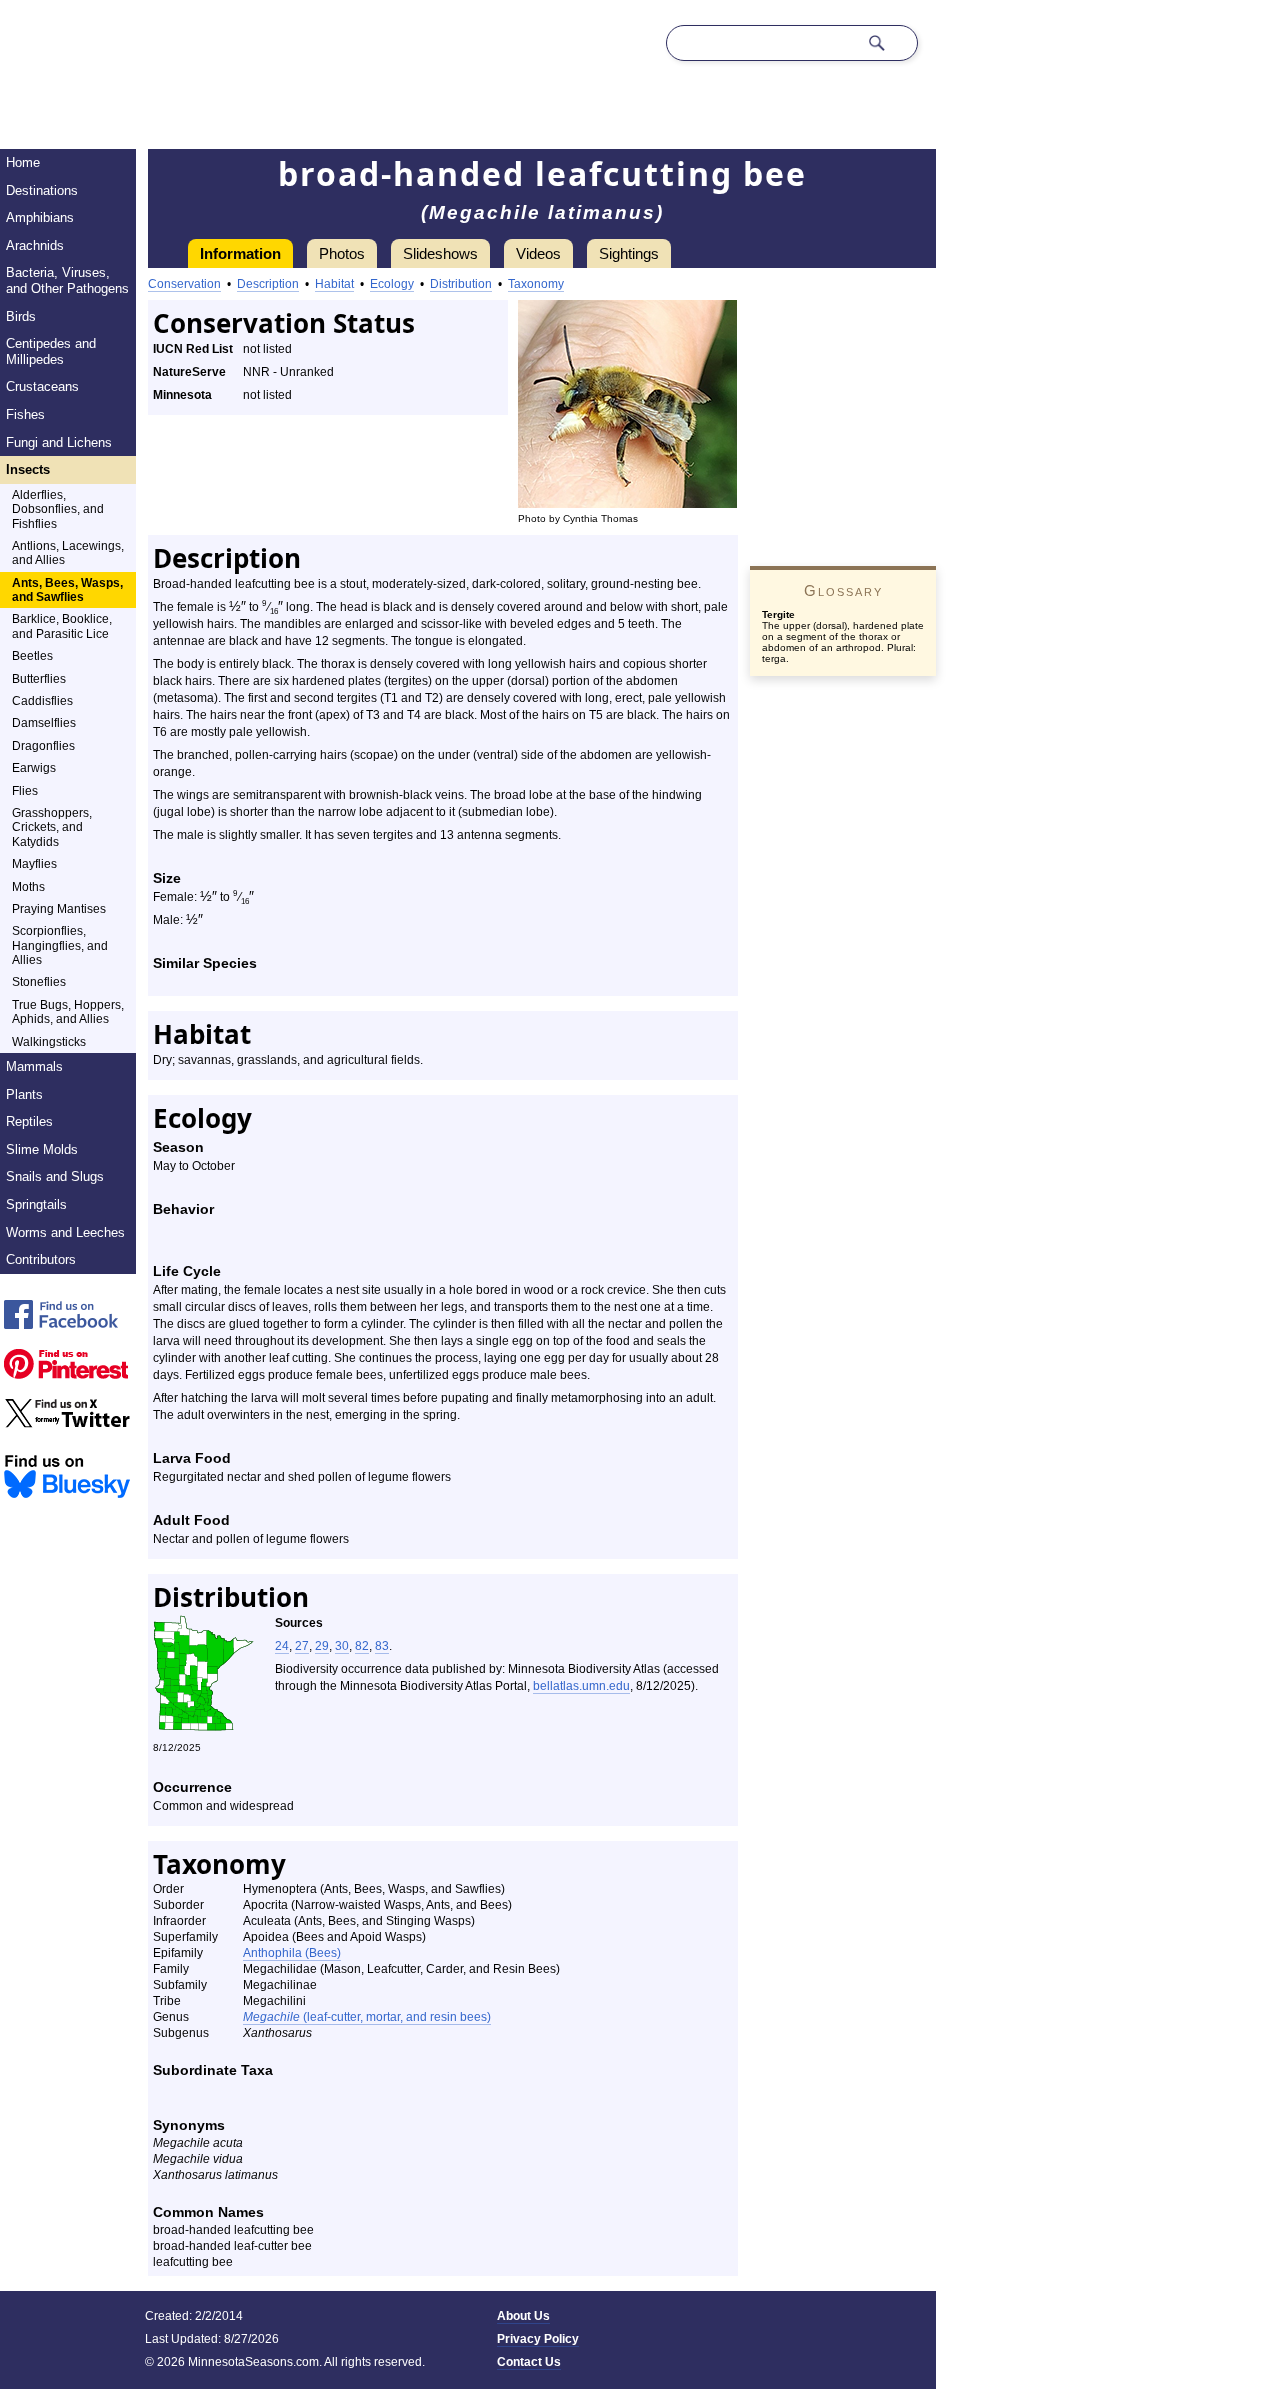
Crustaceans (42, 386)
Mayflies (34, 864)
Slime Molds (42, 1149)
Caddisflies (42, 701)
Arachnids (35, 245)
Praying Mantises (59, 909)
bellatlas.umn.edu (581, 1686)
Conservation (184, 284)
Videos (538, 253)
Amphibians (40, 217)
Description (268, 284)
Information (240, 253)
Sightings (629, 253)
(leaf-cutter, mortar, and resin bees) (367, 2017)
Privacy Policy (538, 2339)
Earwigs (34, 768)
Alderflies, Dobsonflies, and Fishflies (58, 509)
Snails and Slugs (55, 1176)
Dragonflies (43, 746)
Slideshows (440, 253)
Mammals (34, 1066)
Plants (24, 1094)
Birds (21, 316)
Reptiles (29, 1121)
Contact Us (529, 2362)
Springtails (36, 1204)
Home (23, 162)
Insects (28, 469)
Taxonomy (536, 284)
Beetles (32, 656)
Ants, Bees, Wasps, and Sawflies (67, 590)
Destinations (42, 190)
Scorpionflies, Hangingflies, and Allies (60, 945)
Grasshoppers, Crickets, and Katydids (52, 827)
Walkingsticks (49, 1042)
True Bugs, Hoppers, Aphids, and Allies (68, 1012)
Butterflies (39, 679)
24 (282, 1646)
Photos (342, 253)
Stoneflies (39, 982)
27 (302, 1646)
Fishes (25, 414)
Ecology (392, 284)
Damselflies (44, 723)
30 (342, 1646)
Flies (25, 791)
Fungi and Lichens (59, 442)
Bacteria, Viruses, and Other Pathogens (67, 280)
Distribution (461, 284)
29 (322, 1646)
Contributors (41, 1259)
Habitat (334, 284)
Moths (28, 887)
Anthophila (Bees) (292, 1953)
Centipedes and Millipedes (51, 351)
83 (382, 1646)
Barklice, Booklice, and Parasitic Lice (62, 626)
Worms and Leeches (65, 1232)
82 (362, 1646)
